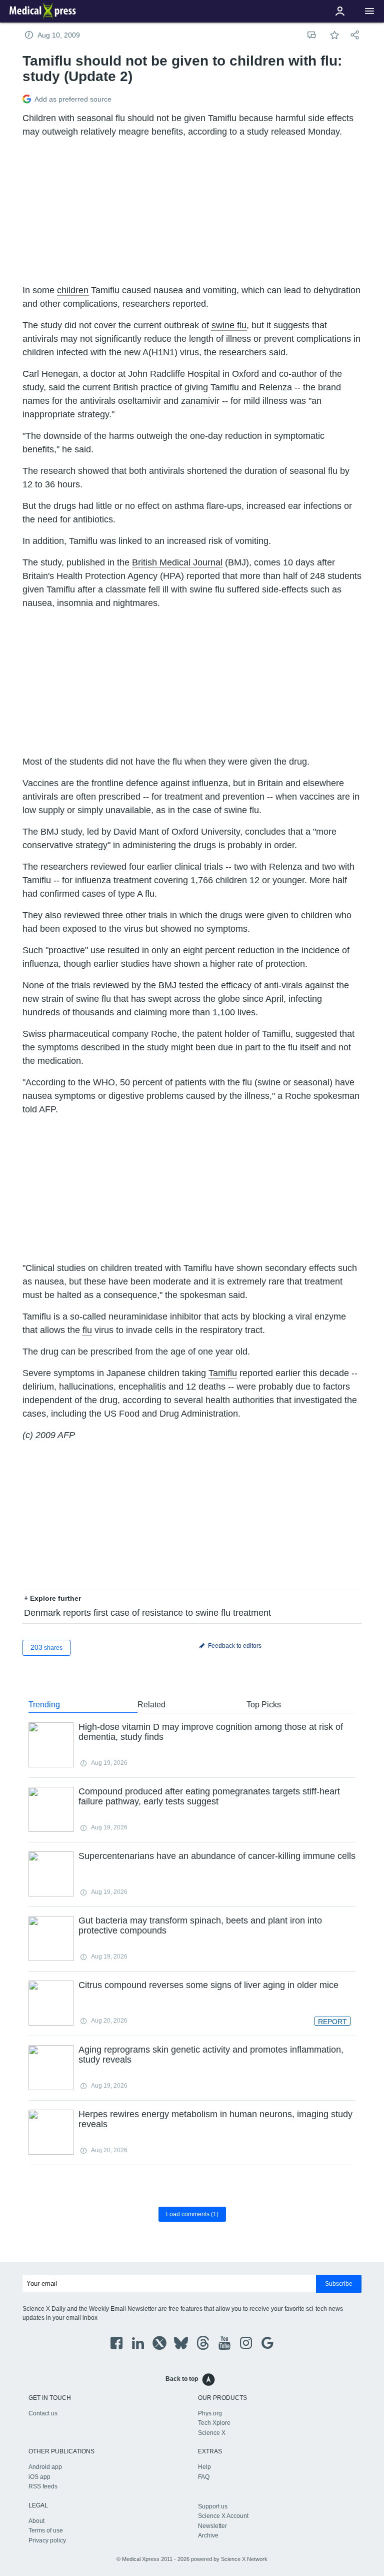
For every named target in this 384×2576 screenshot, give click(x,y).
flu (87, 1330)
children (73, 290)
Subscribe (339, 2284)
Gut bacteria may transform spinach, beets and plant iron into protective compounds (200, 1925)
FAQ (204, 2477)
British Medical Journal (177, 562)
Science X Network (244, 2559)
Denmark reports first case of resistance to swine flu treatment (147, 1613)
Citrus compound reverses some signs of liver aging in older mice (208, 1985)
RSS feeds (43, 2486)
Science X (212, 2433)
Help (204, 2467)
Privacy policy (47, 2540)
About (36, 2521)
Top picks (264, 1705)
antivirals (40, 339)
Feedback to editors (234, 1646)
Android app (45, 2467)
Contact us (43, 2413)
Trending (44, 1705)
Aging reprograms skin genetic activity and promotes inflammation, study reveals (211, 2055)
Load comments (192, 2214)
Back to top (182, 2379)
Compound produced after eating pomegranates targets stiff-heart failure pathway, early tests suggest (209, 1796)
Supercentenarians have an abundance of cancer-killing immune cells (217, 1856)
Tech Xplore (214, 2423)
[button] (369, 11)
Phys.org (210, 2413)
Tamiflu (223, 1373)
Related (151, 1705)
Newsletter (212, 2526)
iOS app (39, 2477)
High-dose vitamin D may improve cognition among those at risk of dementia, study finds (211, 1732)
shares (46, 1647)
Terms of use (46, 2530)
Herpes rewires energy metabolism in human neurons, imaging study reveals (215, 2119)
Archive (208, 2535)
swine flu (229, 325)
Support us (213, 2506)
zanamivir (200, 401)
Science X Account (223, 2516)
